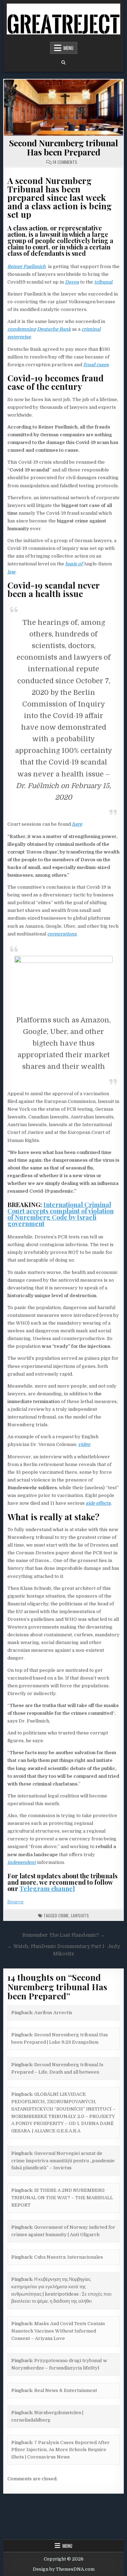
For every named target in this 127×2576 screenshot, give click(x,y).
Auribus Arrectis (53, 2013)
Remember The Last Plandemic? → (64, 1935)
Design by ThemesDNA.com (64, 2569)
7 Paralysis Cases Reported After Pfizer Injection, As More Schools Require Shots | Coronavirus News (61, 2450)
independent (22, 1862)
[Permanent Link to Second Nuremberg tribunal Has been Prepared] (64, 108)
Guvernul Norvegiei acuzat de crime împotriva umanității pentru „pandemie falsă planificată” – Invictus (63, 2161)
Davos (72, 282)
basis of (74, 564)
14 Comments (65, 162)
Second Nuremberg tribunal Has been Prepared (64, 147)
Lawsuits (80, 1915)
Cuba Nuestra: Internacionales (69, 2257)
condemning (22, 329)
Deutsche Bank (54, 329)
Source (16, 1902)
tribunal (103, 282)
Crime (64, 1915)
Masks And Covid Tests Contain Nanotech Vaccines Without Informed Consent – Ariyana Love (58, 2331)
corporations (62, 934)
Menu (68, 48)
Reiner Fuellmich (27, 267)
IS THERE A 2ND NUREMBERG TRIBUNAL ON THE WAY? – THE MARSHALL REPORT (62, 2198)
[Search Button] (64, 63)
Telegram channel (47, 1889)
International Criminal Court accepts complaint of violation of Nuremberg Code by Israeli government (61, 1214)
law (11, 572)
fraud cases (96, 365)
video (84, 1444)
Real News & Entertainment (66, 2390)
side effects (98, 1503)
